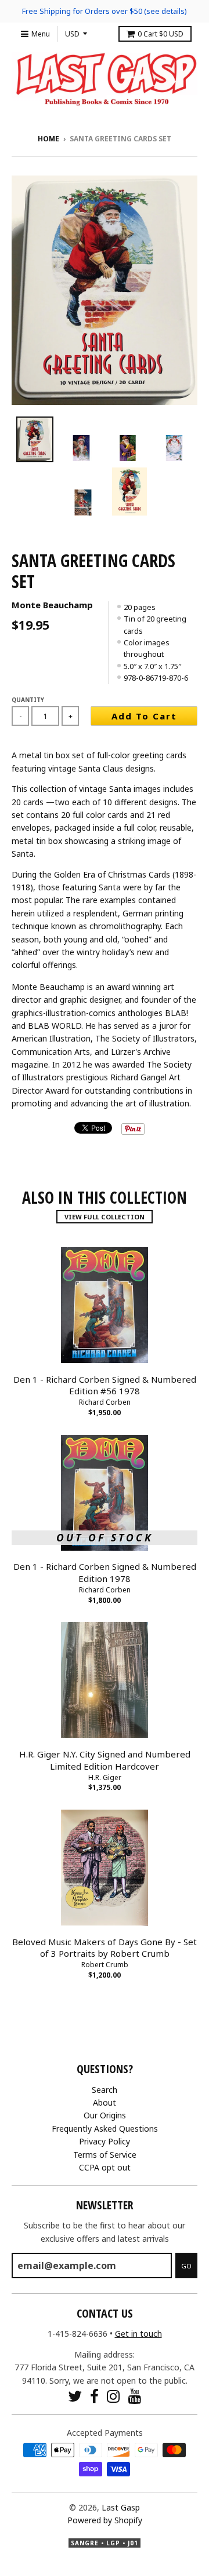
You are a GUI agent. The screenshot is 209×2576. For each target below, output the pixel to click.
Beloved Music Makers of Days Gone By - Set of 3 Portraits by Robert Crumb (105, 1948)
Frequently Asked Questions (105, 2129)
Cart (161, 34)
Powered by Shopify (105, 2520)
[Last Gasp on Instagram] (113, 2396)
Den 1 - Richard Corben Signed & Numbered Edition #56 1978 (105, 1385)
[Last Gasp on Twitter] (75, 2396)
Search (105, 2090)
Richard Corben (105, 1402)
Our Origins (105, 2115)
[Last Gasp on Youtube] (135, 2396)
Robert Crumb (105, 1965)
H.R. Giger (105, 1777)
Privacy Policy (105, 2141)
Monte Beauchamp (52, 605)
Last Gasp (121, 2507)
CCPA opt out (105, 2167)
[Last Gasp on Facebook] (94, 2396)
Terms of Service (105, 2155)
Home (48, 139)
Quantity (28, 700)
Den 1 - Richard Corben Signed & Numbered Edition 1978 (105, 1572)
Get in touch (138, 2334)
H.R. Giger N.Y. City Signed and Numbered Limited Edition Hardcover (105, 1760)
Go (186, 2266)
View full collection (105, 1217)
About (105, 2102)
